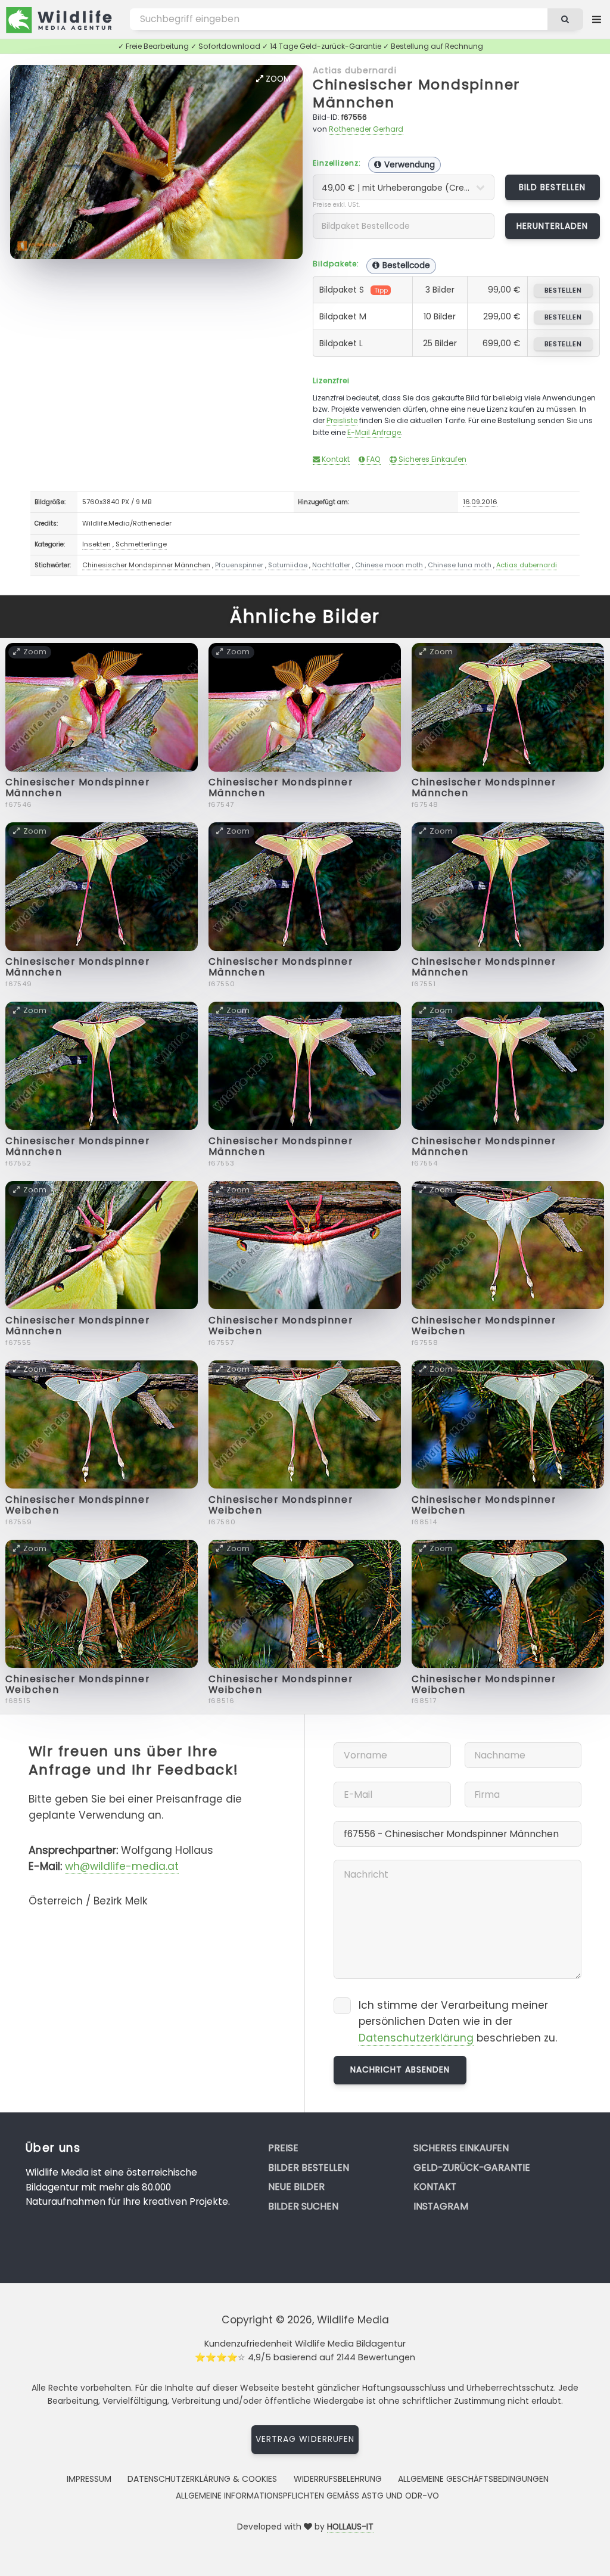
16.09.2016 (480, 502)
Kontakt (335, 459)
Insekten (97, 544)
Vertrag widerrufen (305, 2439)
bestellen (563, 290)
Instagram (441, 2206)
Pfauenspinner (239, 565)
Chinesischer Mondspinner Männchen (416, 93)
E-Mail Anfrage (374, 432)
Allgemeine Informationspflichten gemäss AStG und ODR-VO (307, 2496)
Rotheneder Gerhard (366, 129)
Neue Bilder (296, 2187)
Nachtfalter (331, 565)
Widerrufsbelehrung (338, 2479)
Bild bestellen (553, 187)
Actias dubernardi (355, 70)
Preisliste (342, 420)
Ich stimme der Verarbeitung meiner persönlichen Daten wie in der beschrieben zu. (458, 2022)
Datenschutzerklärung (416, 2038)
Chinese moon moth (389, 565)
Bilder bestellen (309, 2168)
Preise (283, 2148)
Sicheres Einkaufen (432, 459)
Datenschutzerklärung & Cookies (202, 2479)
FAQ (373, 459)
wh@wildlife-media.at (122, 1866)
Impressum (89, 2479)
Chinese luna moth (460, 565)
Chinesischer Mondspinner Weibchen (281, 1326)
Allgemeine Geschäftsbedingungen (473, 2479)
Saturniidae (288, 565)
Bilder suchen (303, 2206)
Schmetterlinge (141, 544)
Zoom (277, 79)
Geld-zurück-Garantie (472, 2168)
